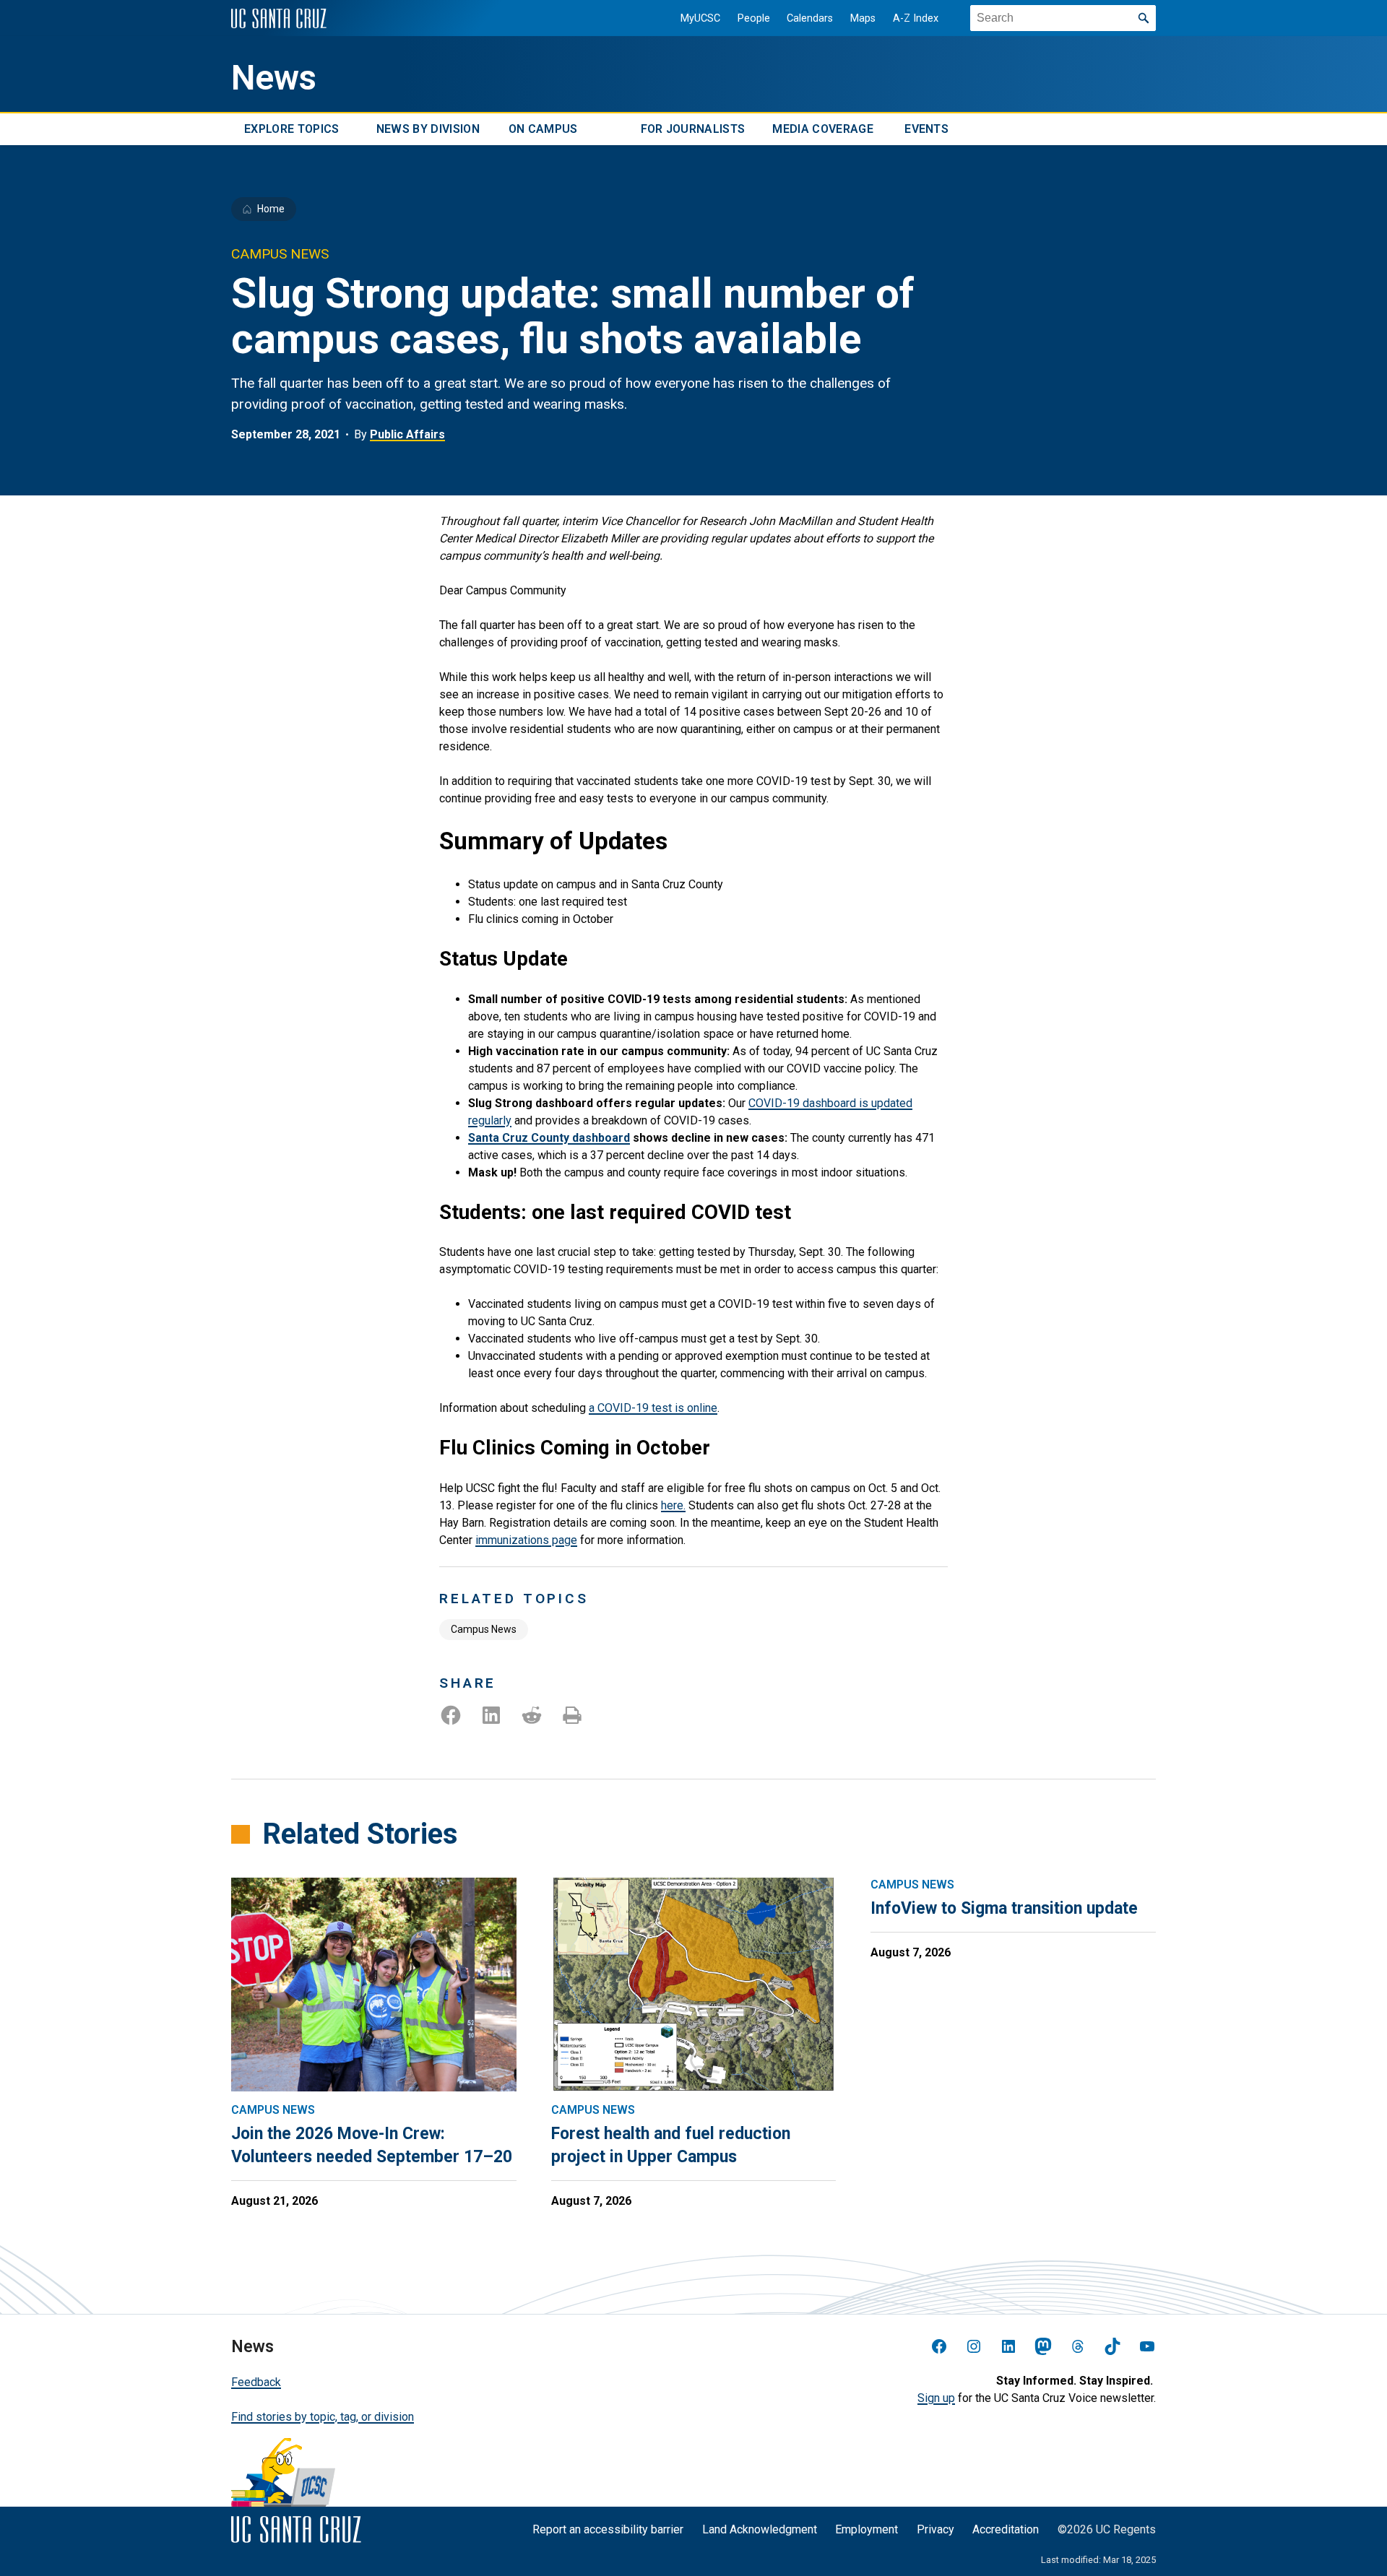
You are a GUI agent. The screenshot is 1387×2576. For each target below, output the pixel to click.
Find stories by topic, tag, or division (323, 2417)
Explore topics (291, 129)
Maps (863, 18)
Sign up (936, 2398)
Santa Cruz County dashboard (549, 1138)
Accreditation (1006, 2529)
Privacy (936, 2529)
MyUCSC (700, 18)
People (754, 18)
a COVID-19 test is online (653, 1408)
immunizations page (526, 1540)
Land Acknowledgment (760, 2529)
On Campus (543, 129)
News (274, 78)
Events (926, 129)
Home (271, 209)
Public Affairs (407, 434)
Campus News (484, 1629)
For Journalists (693, 129)
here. (673, 1505)
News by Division (428, 129)
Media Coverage (822, 129)
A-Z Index (916, 18)
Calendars (810, 18)
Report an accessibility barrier (608, 2529)
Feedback (256, 2382)
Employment (867, 2529)
